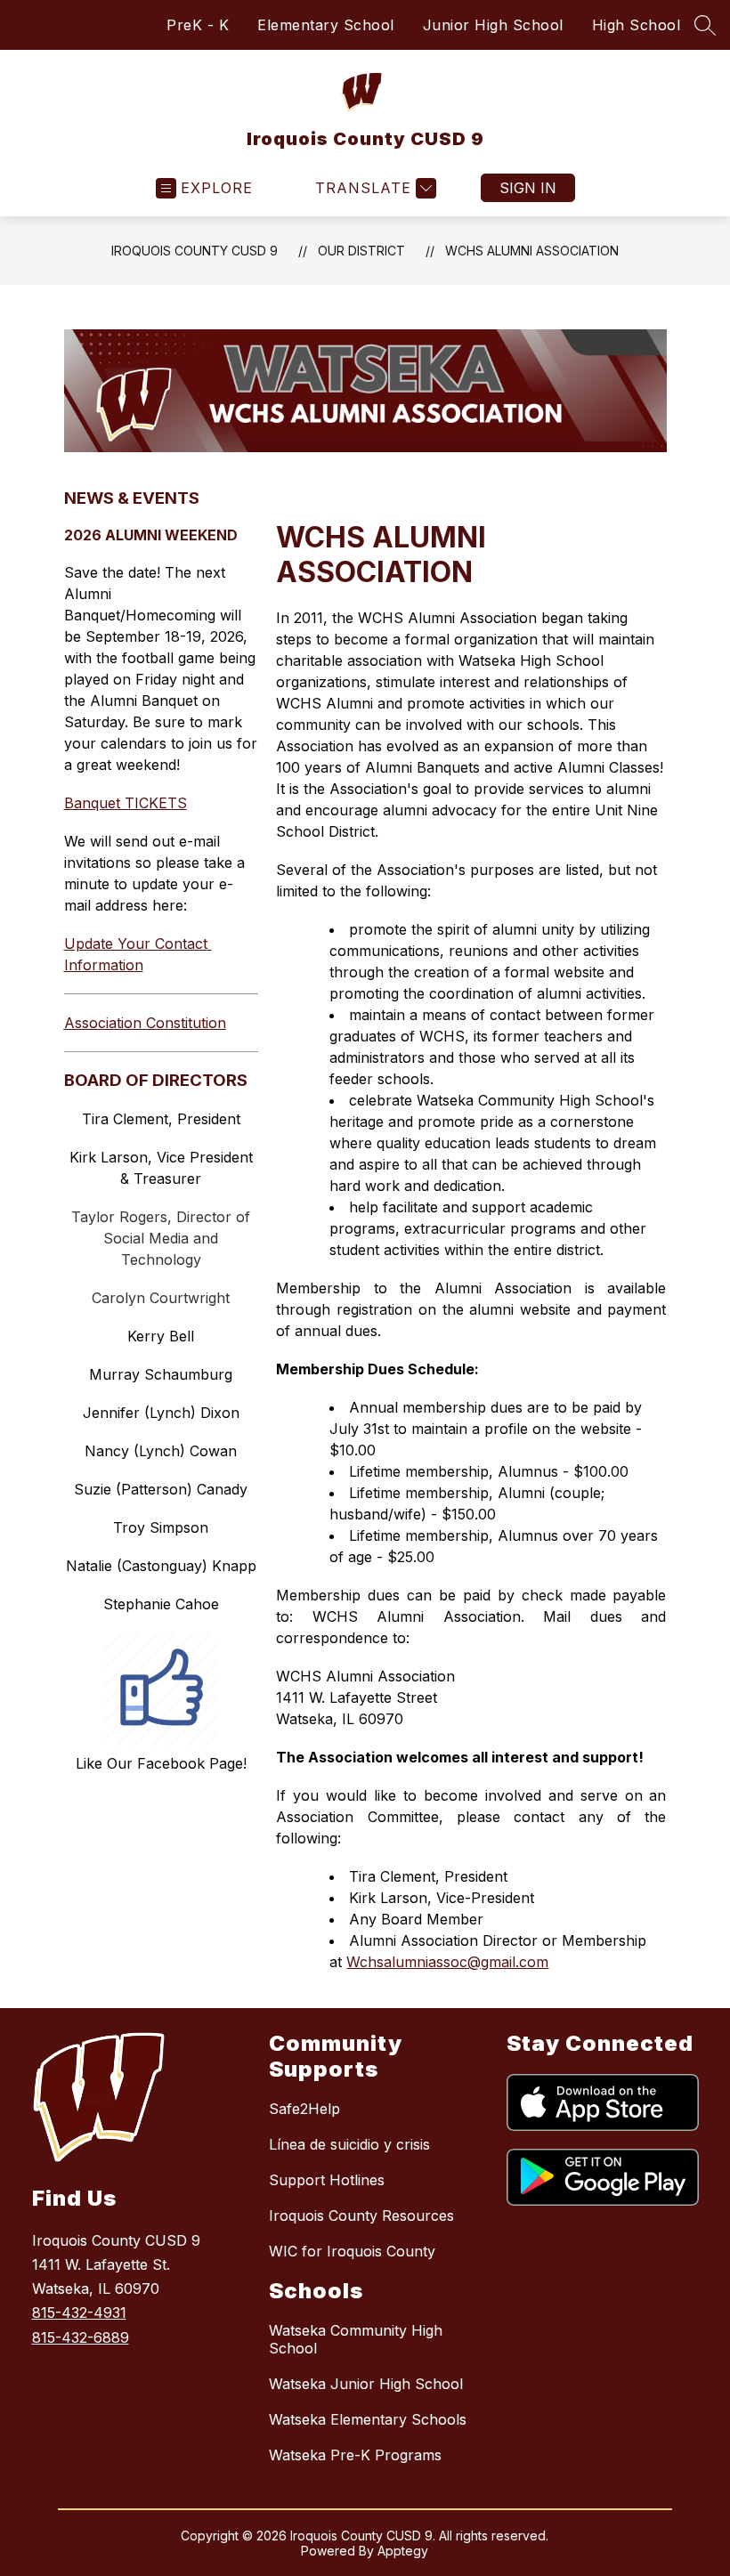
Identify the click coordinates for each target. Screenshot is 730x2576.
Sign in (528, 188)
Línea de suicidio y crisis (349, 2144)
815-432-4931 (79, 2313)
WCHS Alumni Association (532, 251)
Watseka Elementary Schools (368, 2419)
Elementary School (326, 25)
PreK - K (198, 25)
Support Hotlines (327, 2180)
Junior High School (493, 25)
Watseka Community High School (356, 2339)
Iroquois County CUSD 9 (195, 251)
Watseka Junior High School (366, 2384)
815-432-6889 (81, 2337)
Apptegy (403, 2551)
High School (637, 25)
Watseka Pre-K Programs (355, 2455)
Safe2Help (304, 2109)
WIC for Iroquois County (352, 2251)
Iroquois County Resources (361, 2216)
